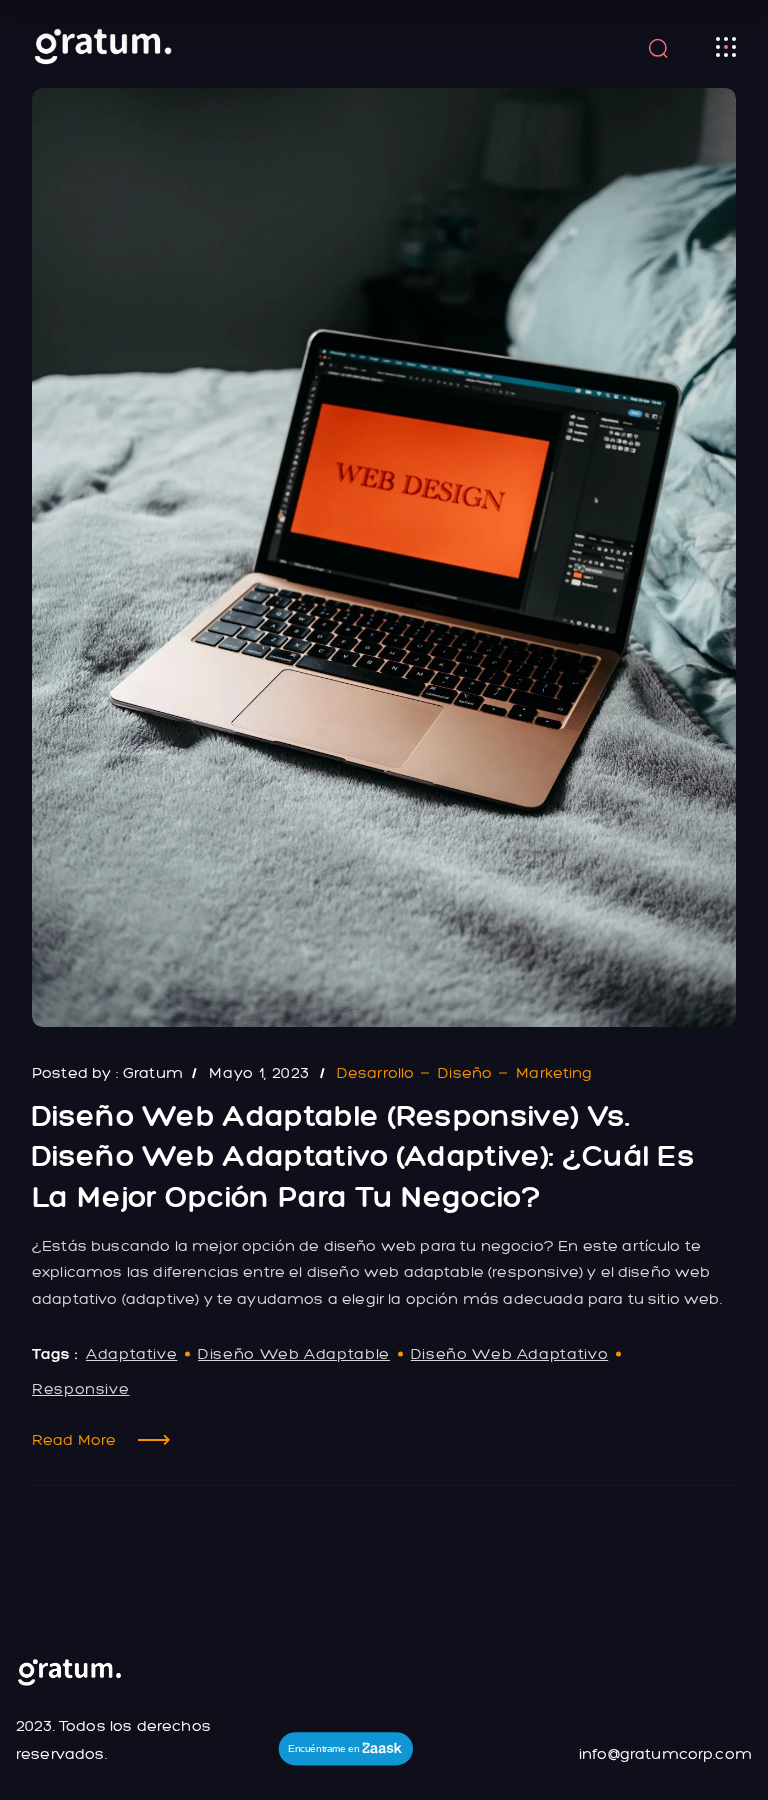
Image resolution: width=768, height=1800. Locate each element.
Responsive (80, 1388)
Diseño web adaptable (294, 1353)
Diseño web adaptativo (509, 1353)
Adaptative (131, 1353)
